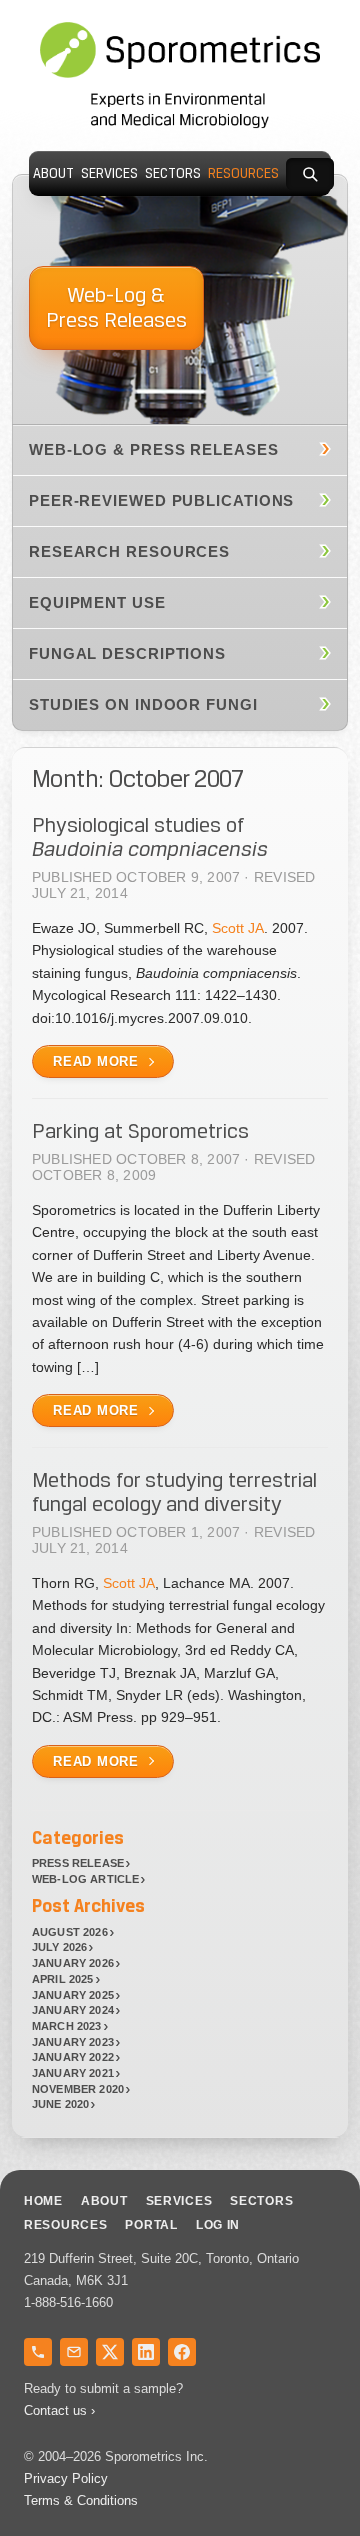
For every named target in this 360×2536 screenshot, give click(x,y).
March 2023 (67, 2026)
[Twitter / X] (110, 2352)
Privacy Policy (66, 2478)
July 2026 (60, 1947)
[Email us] (74, 2352)
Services (109, 173)
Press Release (78, 1863)
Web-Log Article (85, 1879)
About (53, 173)
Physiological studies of (150, 837)
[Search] (310, 174)
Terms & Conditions (81, 2500)
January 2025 (73, 1995)
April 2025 (63, 1979)
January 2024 (73, 2010)
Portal (151, 2225)
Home (43, 2201)
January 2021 (73, 2073)
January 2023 (73, 2042)
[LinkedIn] (146, 2352)
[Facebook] (182, 2352)
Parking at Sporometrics (140, 1131)
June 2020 (61, 2104)
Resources (243, 173)
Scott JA (238, 928)
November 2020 (78, 2089)
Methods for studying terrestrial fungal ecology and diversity (174, 1492)
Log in (218, 2225)
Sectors (173, 173)
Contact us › (59, 2410)
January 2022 (73, 2057)
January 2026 (73, 1963)
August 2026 (70, 1932)
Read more (96, 1061)
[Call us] (38, 2352)
